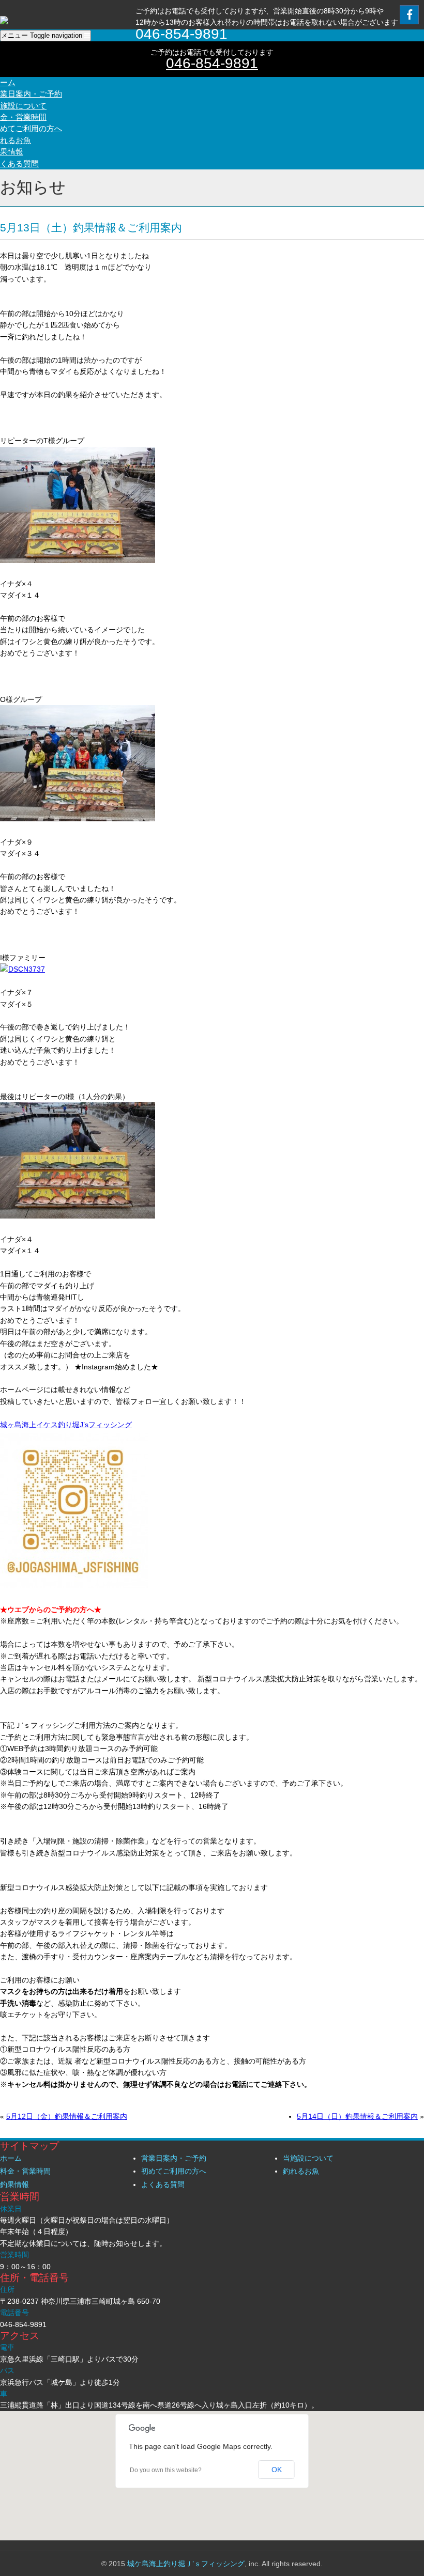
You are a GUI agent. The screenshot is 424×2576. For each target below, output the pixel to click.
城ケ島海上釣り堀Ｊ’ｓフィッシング (186, 2564)
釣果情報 (14, 2184)
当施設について (308, 2158)
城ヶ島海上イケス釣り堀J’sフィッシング (66, 1425)
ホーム (11, 2158)
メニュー (42, 35)
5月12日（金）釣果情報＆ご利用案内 (67, 2116)
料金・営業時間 (25, 2171)
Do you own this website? (166, 2470)
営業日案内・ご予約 (174, 2158)
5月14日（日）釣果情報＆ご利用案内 (357, 2116)
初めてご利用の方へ (174, 2171)
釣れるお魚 (301, 2171)
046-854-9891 (212, 63)
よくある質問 (163, 2184)
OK (277, 2470)
